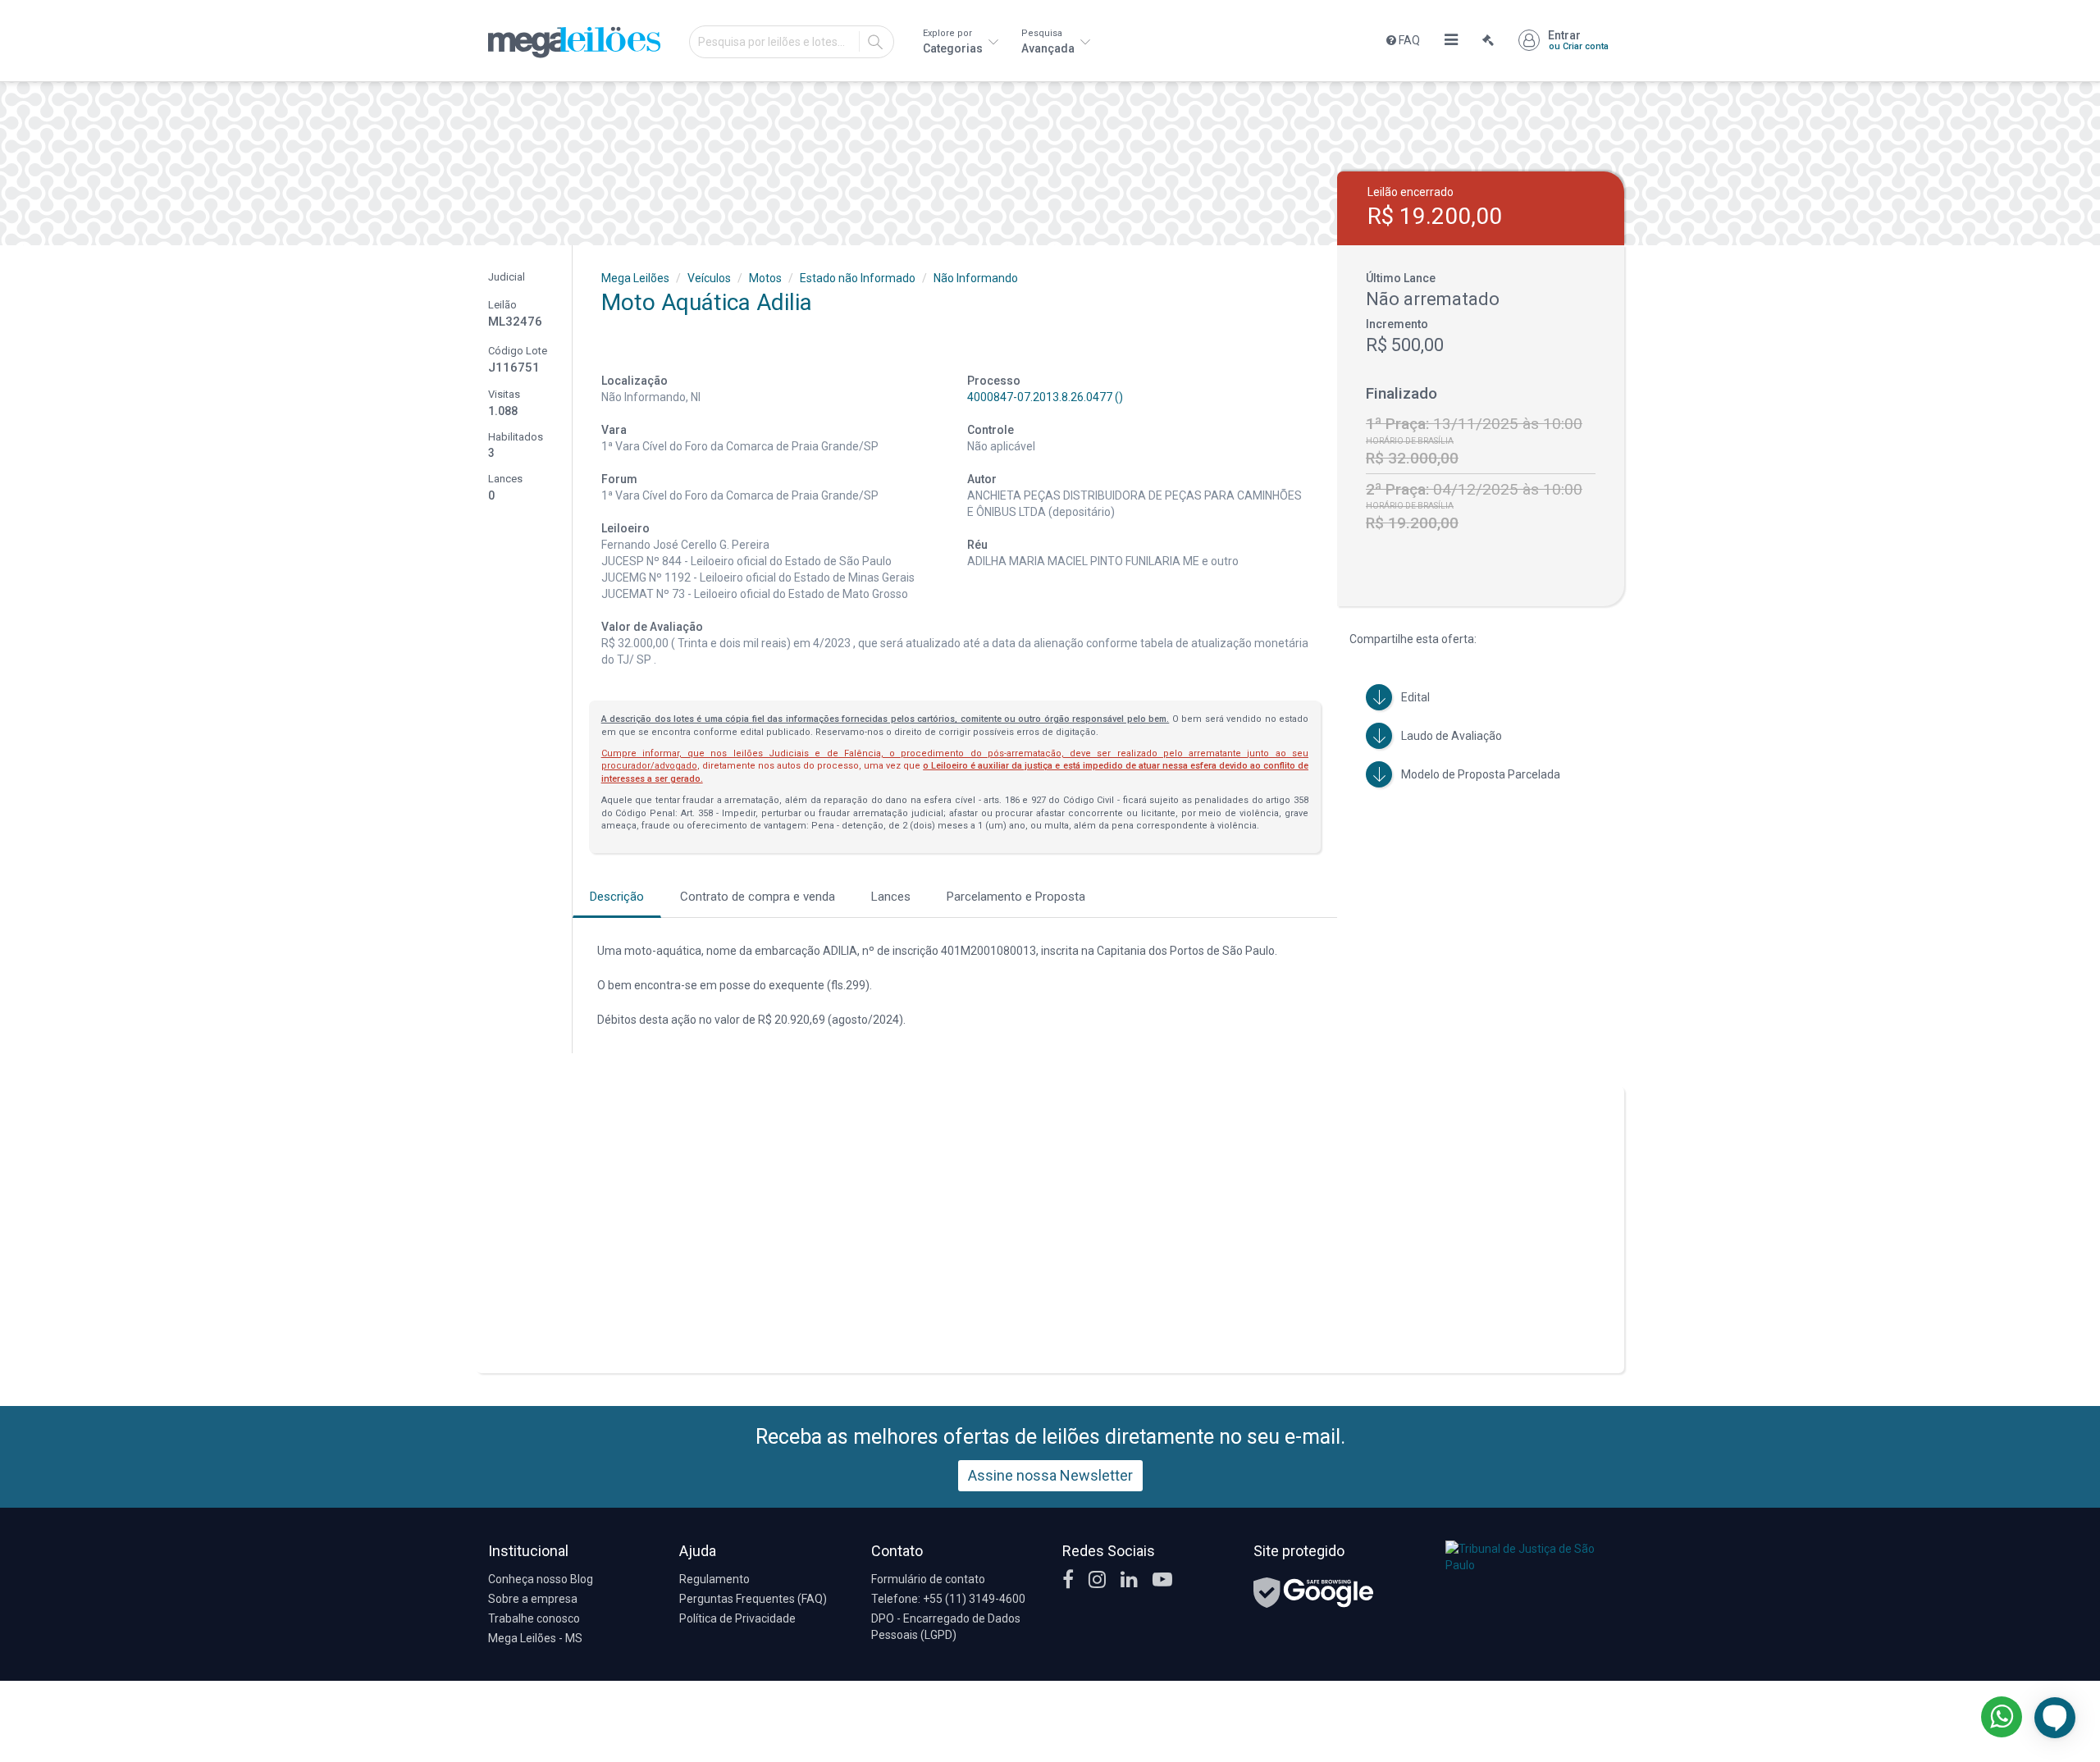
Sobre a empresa (533, 1599)
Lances (891, 897)
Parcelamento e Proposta (1016, 897)
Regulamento (714, 1579)
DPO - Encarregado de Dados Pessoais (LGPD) (946, 1627)
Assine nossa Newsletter (1050, 1475)
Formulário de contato (928, 1579)
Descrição (617, 897)
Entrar (1578, 40)
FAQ (1408, 40)
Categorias (954, 41)
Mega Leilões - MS (535, 1638)
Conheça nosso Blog (541, 1579)
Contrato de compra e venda (758, 897)
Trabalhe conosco (534, 1618)
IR (875, 42)
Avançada (1049, 41)
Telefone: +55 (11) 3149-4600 (948, 1599)
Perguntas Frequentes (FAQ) (753, 1599)
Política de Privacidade (737, 1618)
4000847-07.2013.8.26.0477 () (1045, 397)
